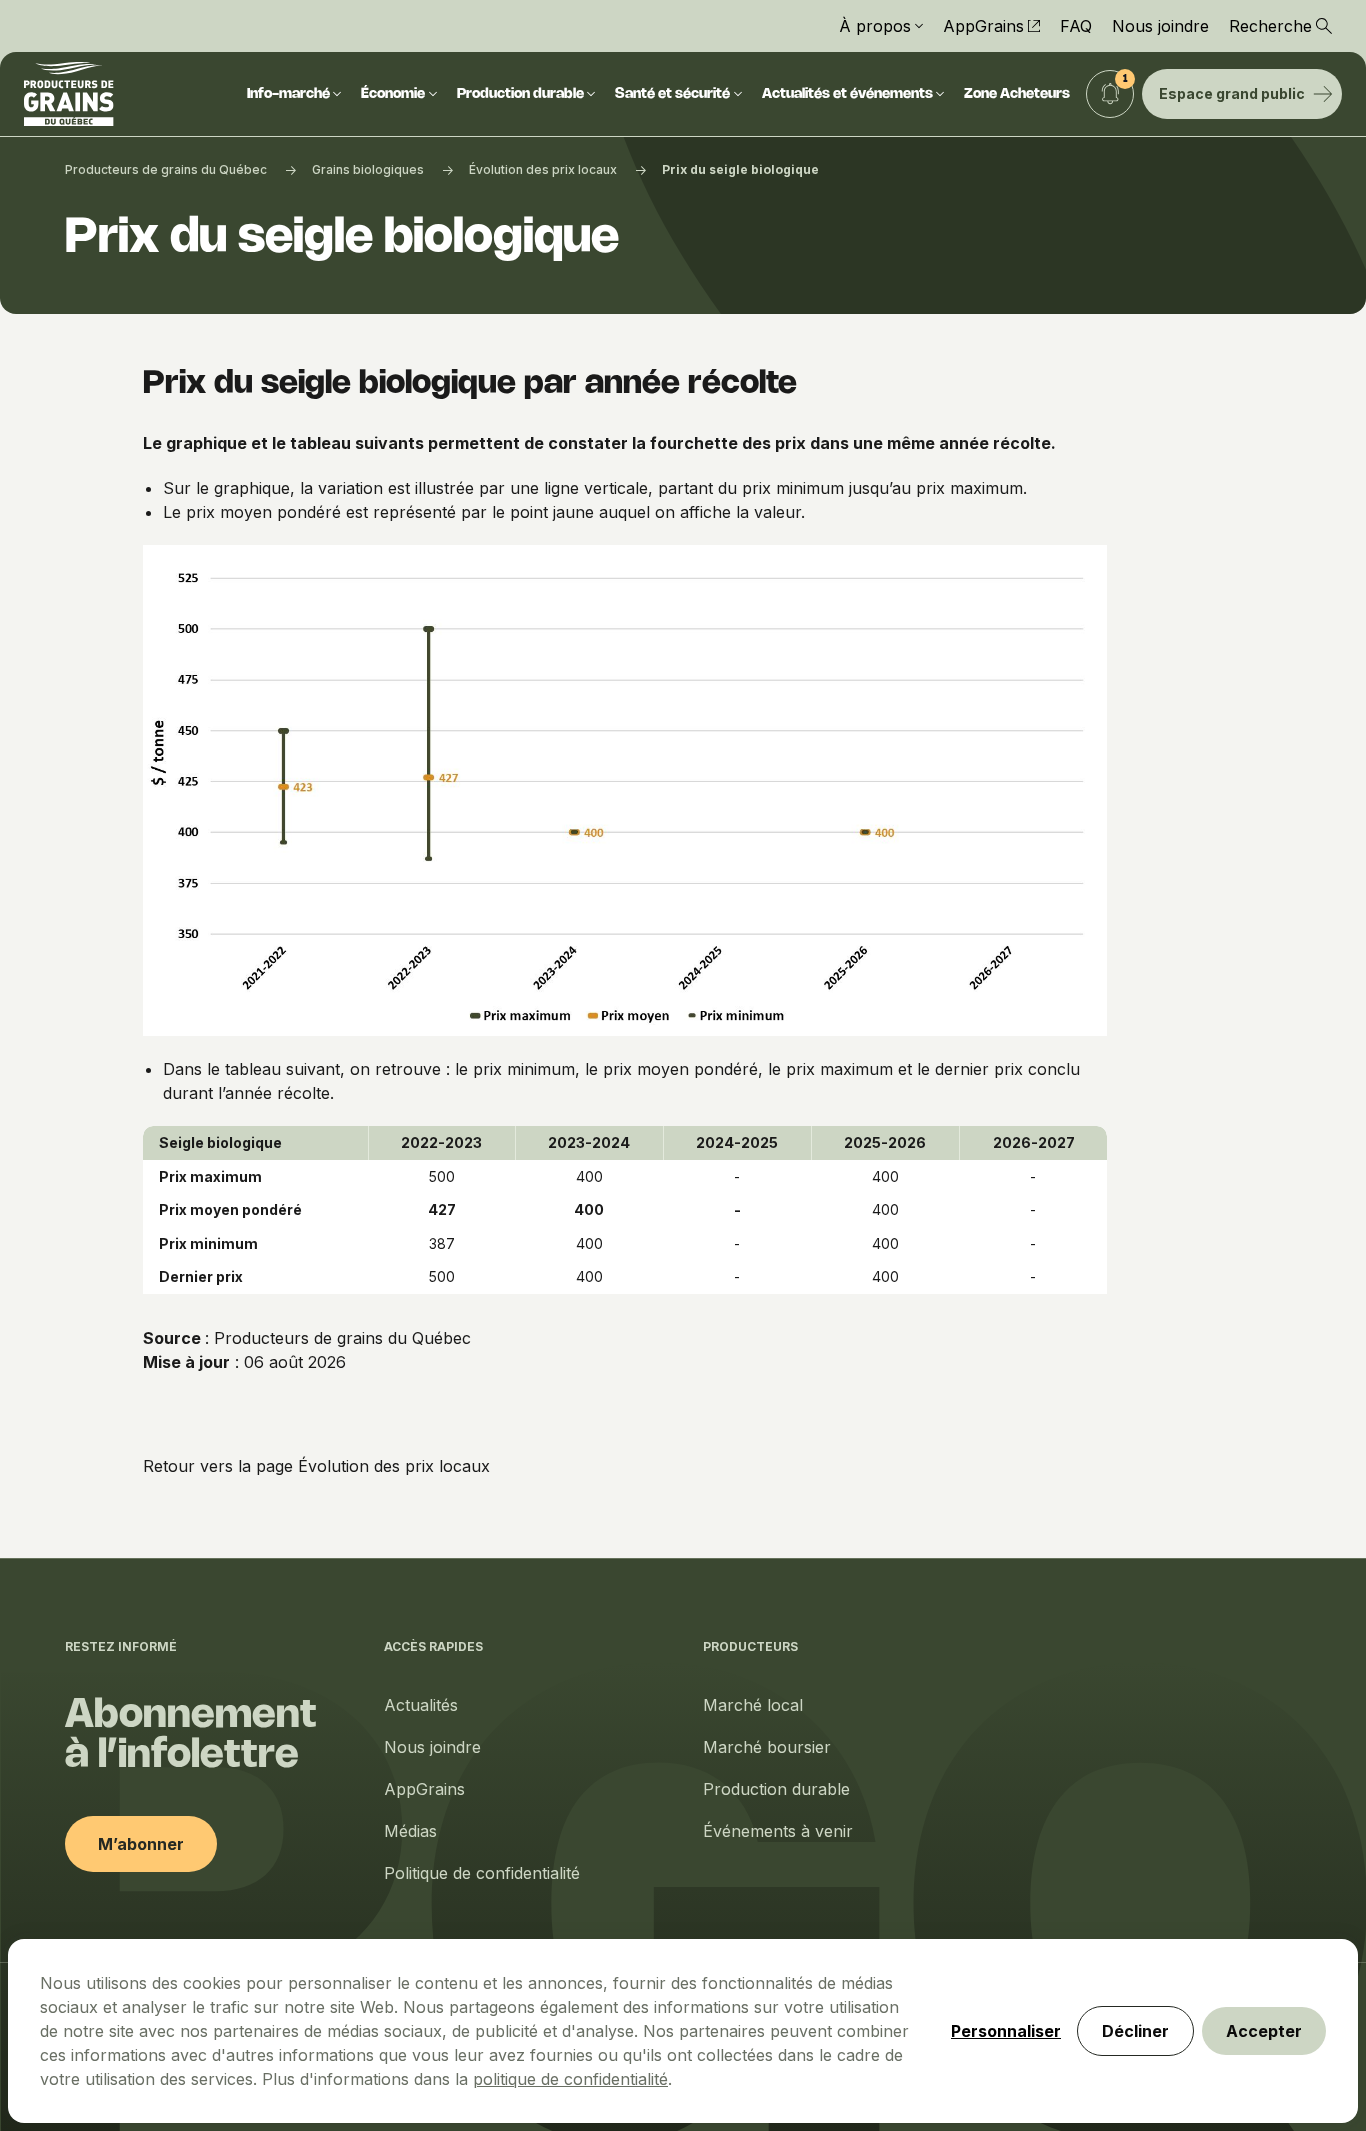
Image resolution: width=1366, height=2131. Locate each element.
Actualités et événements (847, 94)
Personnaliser (1006, 2031)
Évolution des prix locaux (543, 169)
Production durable (520, 94)
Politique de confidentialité (482, 1873)
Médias (410, 1831)
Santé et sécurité (672, 94)
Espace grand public (1232, 93)
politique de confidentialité (570, 2079)
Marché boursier (767, 1747)
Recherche (1270, 26)
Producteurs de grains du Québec (166, 169)
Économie (393, 94)
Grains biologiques (368, 169)
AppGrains (983, 26)
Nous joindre (1160, 26)
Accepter (1264, 2031)
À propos (875, 26)
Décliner (1135, 2031)
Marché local (753, 1705)
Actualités (421, 1705)
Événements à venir (778, 1831)
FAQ (1076, 26)
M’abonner (141, 1844)
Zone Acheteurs (1017, 94)
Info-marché (288, 94)
